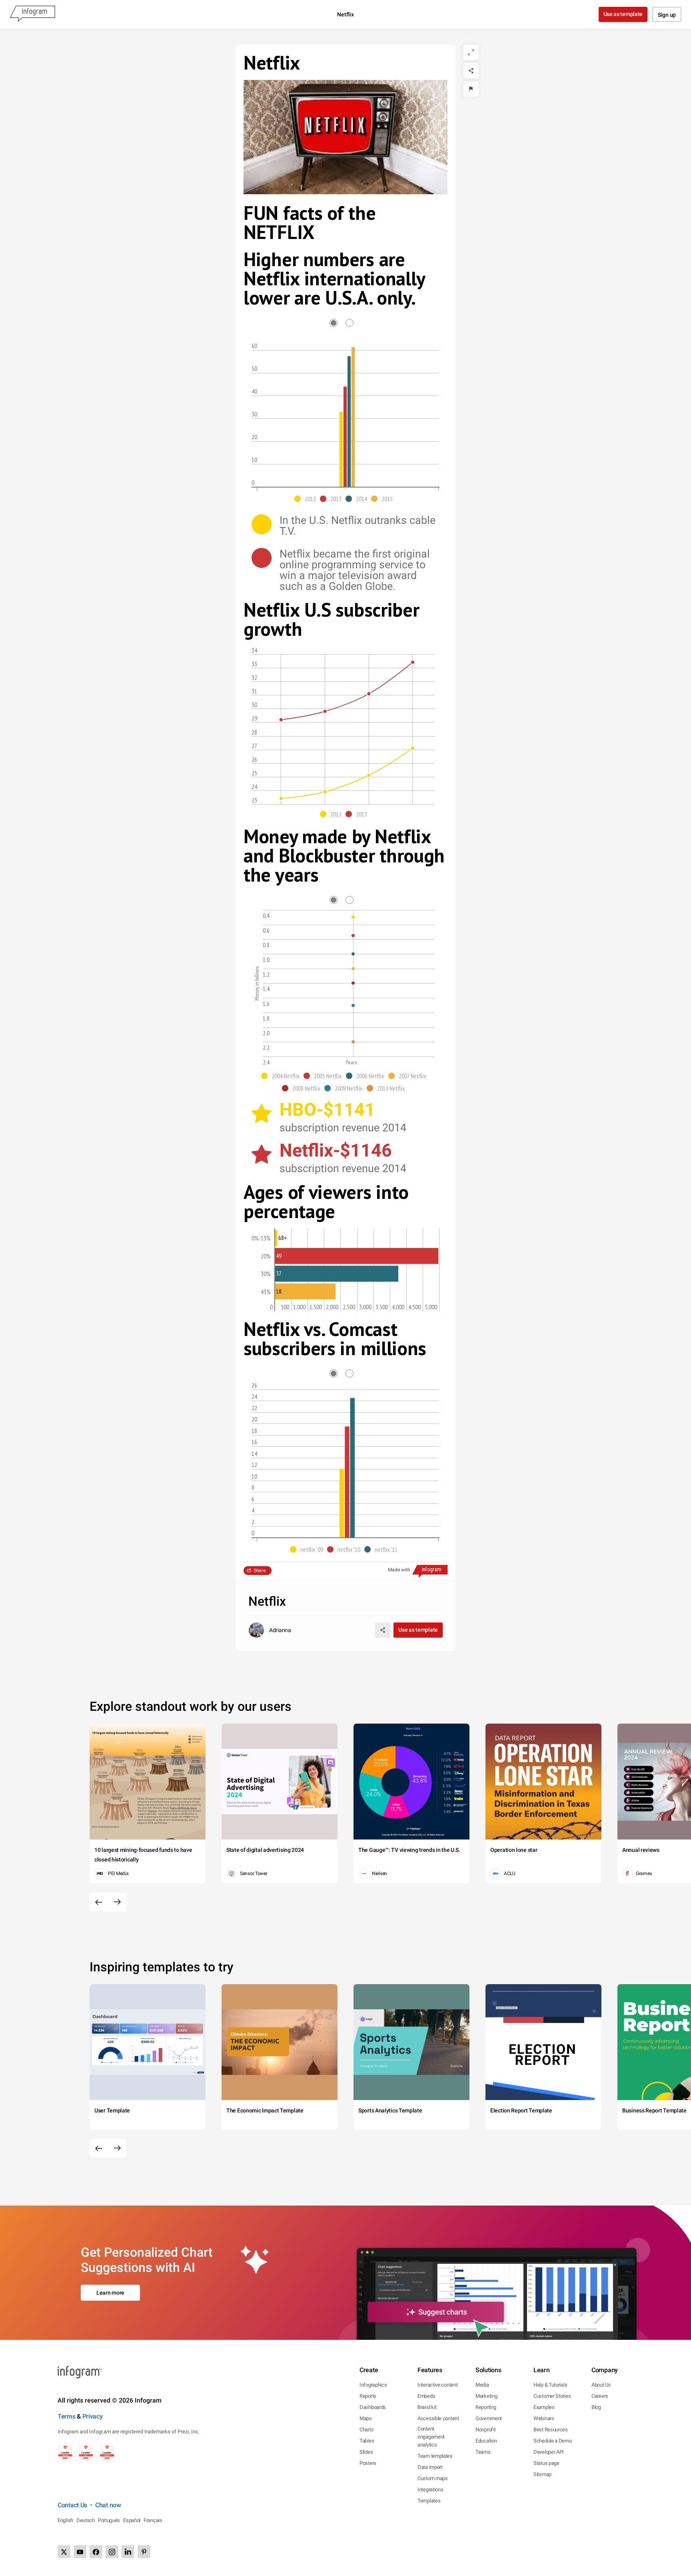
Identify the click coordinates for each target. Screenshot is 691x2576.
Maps (366, 2418)
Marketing (486, 2396)
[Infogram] (32, 14)
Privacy (93, 2416)
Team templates (435, 2456)
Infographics (373, 2385)
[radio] (338, 323)
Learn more (110, 2293)
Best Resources (551, 2430)
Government (489, 2418)
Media (482, 2385)
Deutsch (86, 2520)
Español (132, 2520)
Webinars (544, 2418)
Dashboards (373, 2407)
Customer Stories (552, 2396)
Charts (366, 2430)
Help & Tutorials (550, 2385)
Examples (544, 2407)
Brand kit (427, 2407)
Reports (368, 2396)
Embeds (426, 2396)
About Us (601, 2385)
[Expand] (471, 52)
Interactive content (437, 2385)
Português (109, 2520)
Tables (367, 2441)
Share (260, 1571)
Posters (368, 2463)
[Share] (471, 71)
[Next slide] (117, 1902)
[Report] (471, 89)
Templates (429, 2501)
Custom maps (433, 2478)
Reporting (486, 2407)
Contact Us (72, 2505)
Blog (596, 2407)
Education (486, 2441)
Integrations (430, 2489)
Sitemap (542, 2474)
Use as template (623, 14)
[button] (307, 499)
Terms (67, 2416)
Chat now (108, 2505)
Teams (483, 2452)
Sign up (667, 15)
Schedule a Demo (553, 2441)
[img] (341, 449)
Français (153, 2520)
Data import (430, 2467)
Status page (546, 2463)
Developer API (549, 2452)
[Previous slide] (99, 1902)
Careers (600, 2396)
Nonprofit (485, 2430)
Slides (366, 2452)
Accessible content (438, 2418)
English (65, 2520)
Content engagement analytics (431, 2437)
